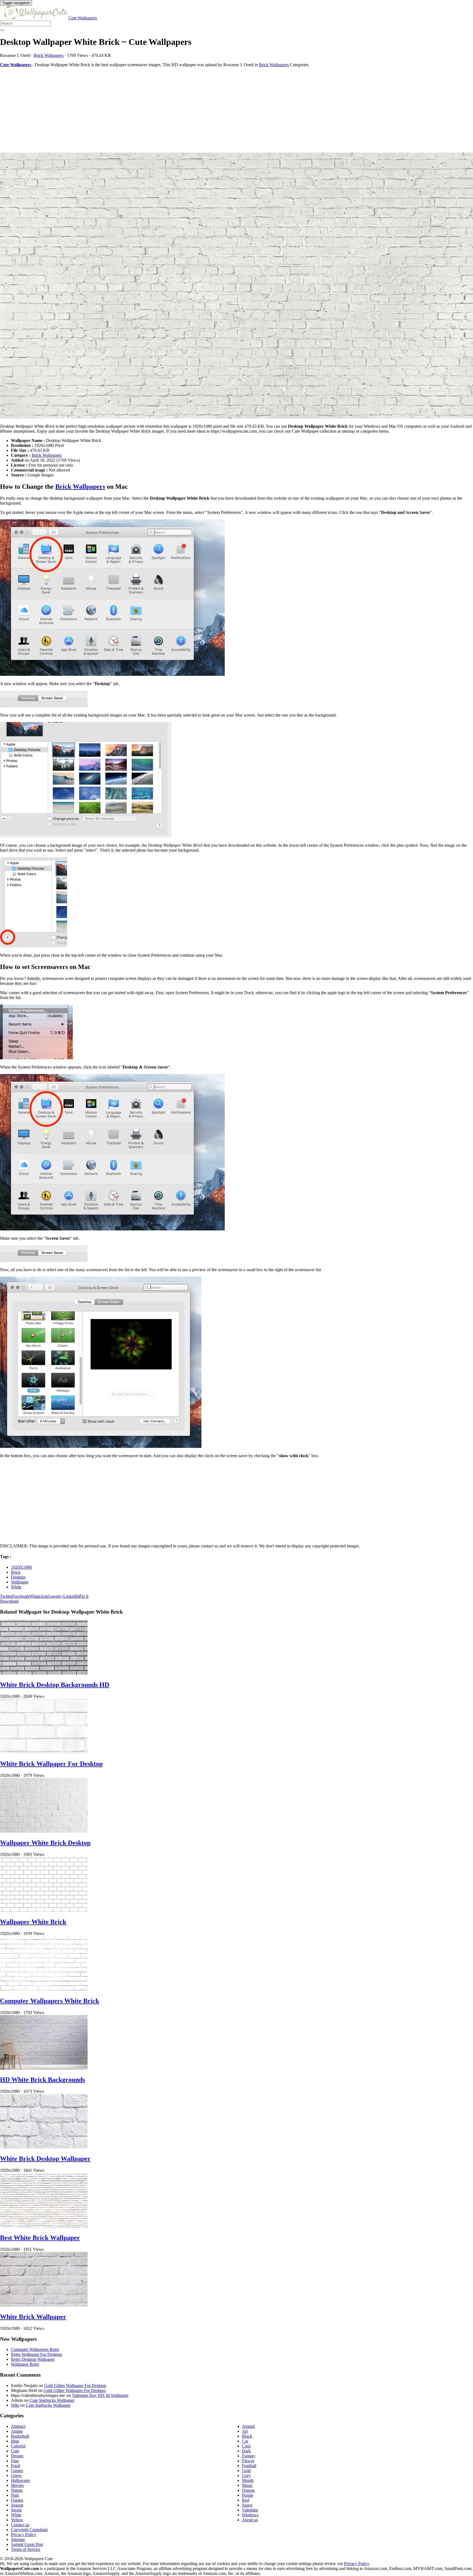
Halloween (20, 2480)
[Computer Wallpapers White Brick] (44, 1989)
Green (16, 2475)
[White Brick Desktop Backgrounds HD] (44, 1673)
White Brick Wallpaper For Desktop (51, 1764)
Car (245, 2441)
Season (17, 2505)
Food (15, 2466)
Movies (17, 2485)
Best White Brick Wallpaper (40, 2238)
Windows (250, 2515)
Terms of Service (26, 2549)
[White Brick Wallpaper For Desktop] (44, 1752)
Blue (15, 2441)
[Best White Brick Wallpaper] (44, 2226)
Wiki (15, 2405)
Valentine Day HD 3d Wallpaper (100, 2395)
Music (247, 2485)
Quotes (17, 2500)
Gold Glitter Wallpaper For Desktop (75, 2386)
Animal (248, 2426)
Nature (17, 2490)
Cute (15, 2451)
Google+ (56, 1596)
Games (17, 2471)
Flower (248, 2461)
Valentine (250, 2510)
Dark (246, 2451)
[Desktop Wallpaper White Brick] (236, 286)
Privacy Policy (24, 2535)
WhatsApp (39, 1596)
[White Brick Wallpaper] (44, 2305)
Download (9, 1601)
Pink (15, 2495)
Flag (15, 2461)
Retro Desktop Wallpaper (33, 2359)
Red (246, 2500)
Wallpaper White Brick (33, 1922)
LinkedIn (71, 1596)
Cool (246, 2446)
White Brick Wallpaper (33, 2317)
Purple (248, 2495)
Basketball (20, 2436)
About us (250, 2520)
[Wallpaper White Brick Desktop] (44, 1831)
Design (17, 2456)
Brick (16, 1572)
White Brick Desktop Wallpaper (45, 2159)
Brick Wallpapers (49, 55)
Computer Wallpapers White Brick (50, 2001)
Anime (17, 2431)
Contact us (20, 2525)
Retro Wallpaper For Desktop (36, 2354)
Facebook (21, 1596)
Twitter (6, 1596)
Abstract (18, 2426)
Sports (16, 2510)
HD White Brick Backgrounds (42, 2080)
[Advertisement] (164, 110)
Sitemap (18, 2539)
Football (249, 2466)
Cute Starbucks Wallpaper (52, 2400)
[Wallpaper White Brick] (44, 1910)
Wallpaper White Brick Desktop (45, 1843)
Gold (246, 2471)
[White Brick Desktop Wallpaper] (44, 2147)
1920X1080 (21, 1567)
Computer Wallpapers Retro (35, 2349)
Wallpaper (20, 1582)
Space (247, 2505)
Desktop (18, 1577)
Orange (248, 2490)
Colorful (18, 2446)
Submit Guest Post (27, 2544)
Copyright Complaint (29, 2530)
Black (247, 2436)
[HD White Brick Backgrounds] (44, 2068)
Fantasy (249, 2456)
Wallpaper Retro (25, 2364)
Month (248, 2480)
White (16, 1587)
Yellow (17, 2520)
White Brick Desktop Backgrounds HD (55, 1685)
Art (245, 2431)
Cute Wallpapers (83, 18)
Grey (246, 2475)
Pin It (84, 1596)
